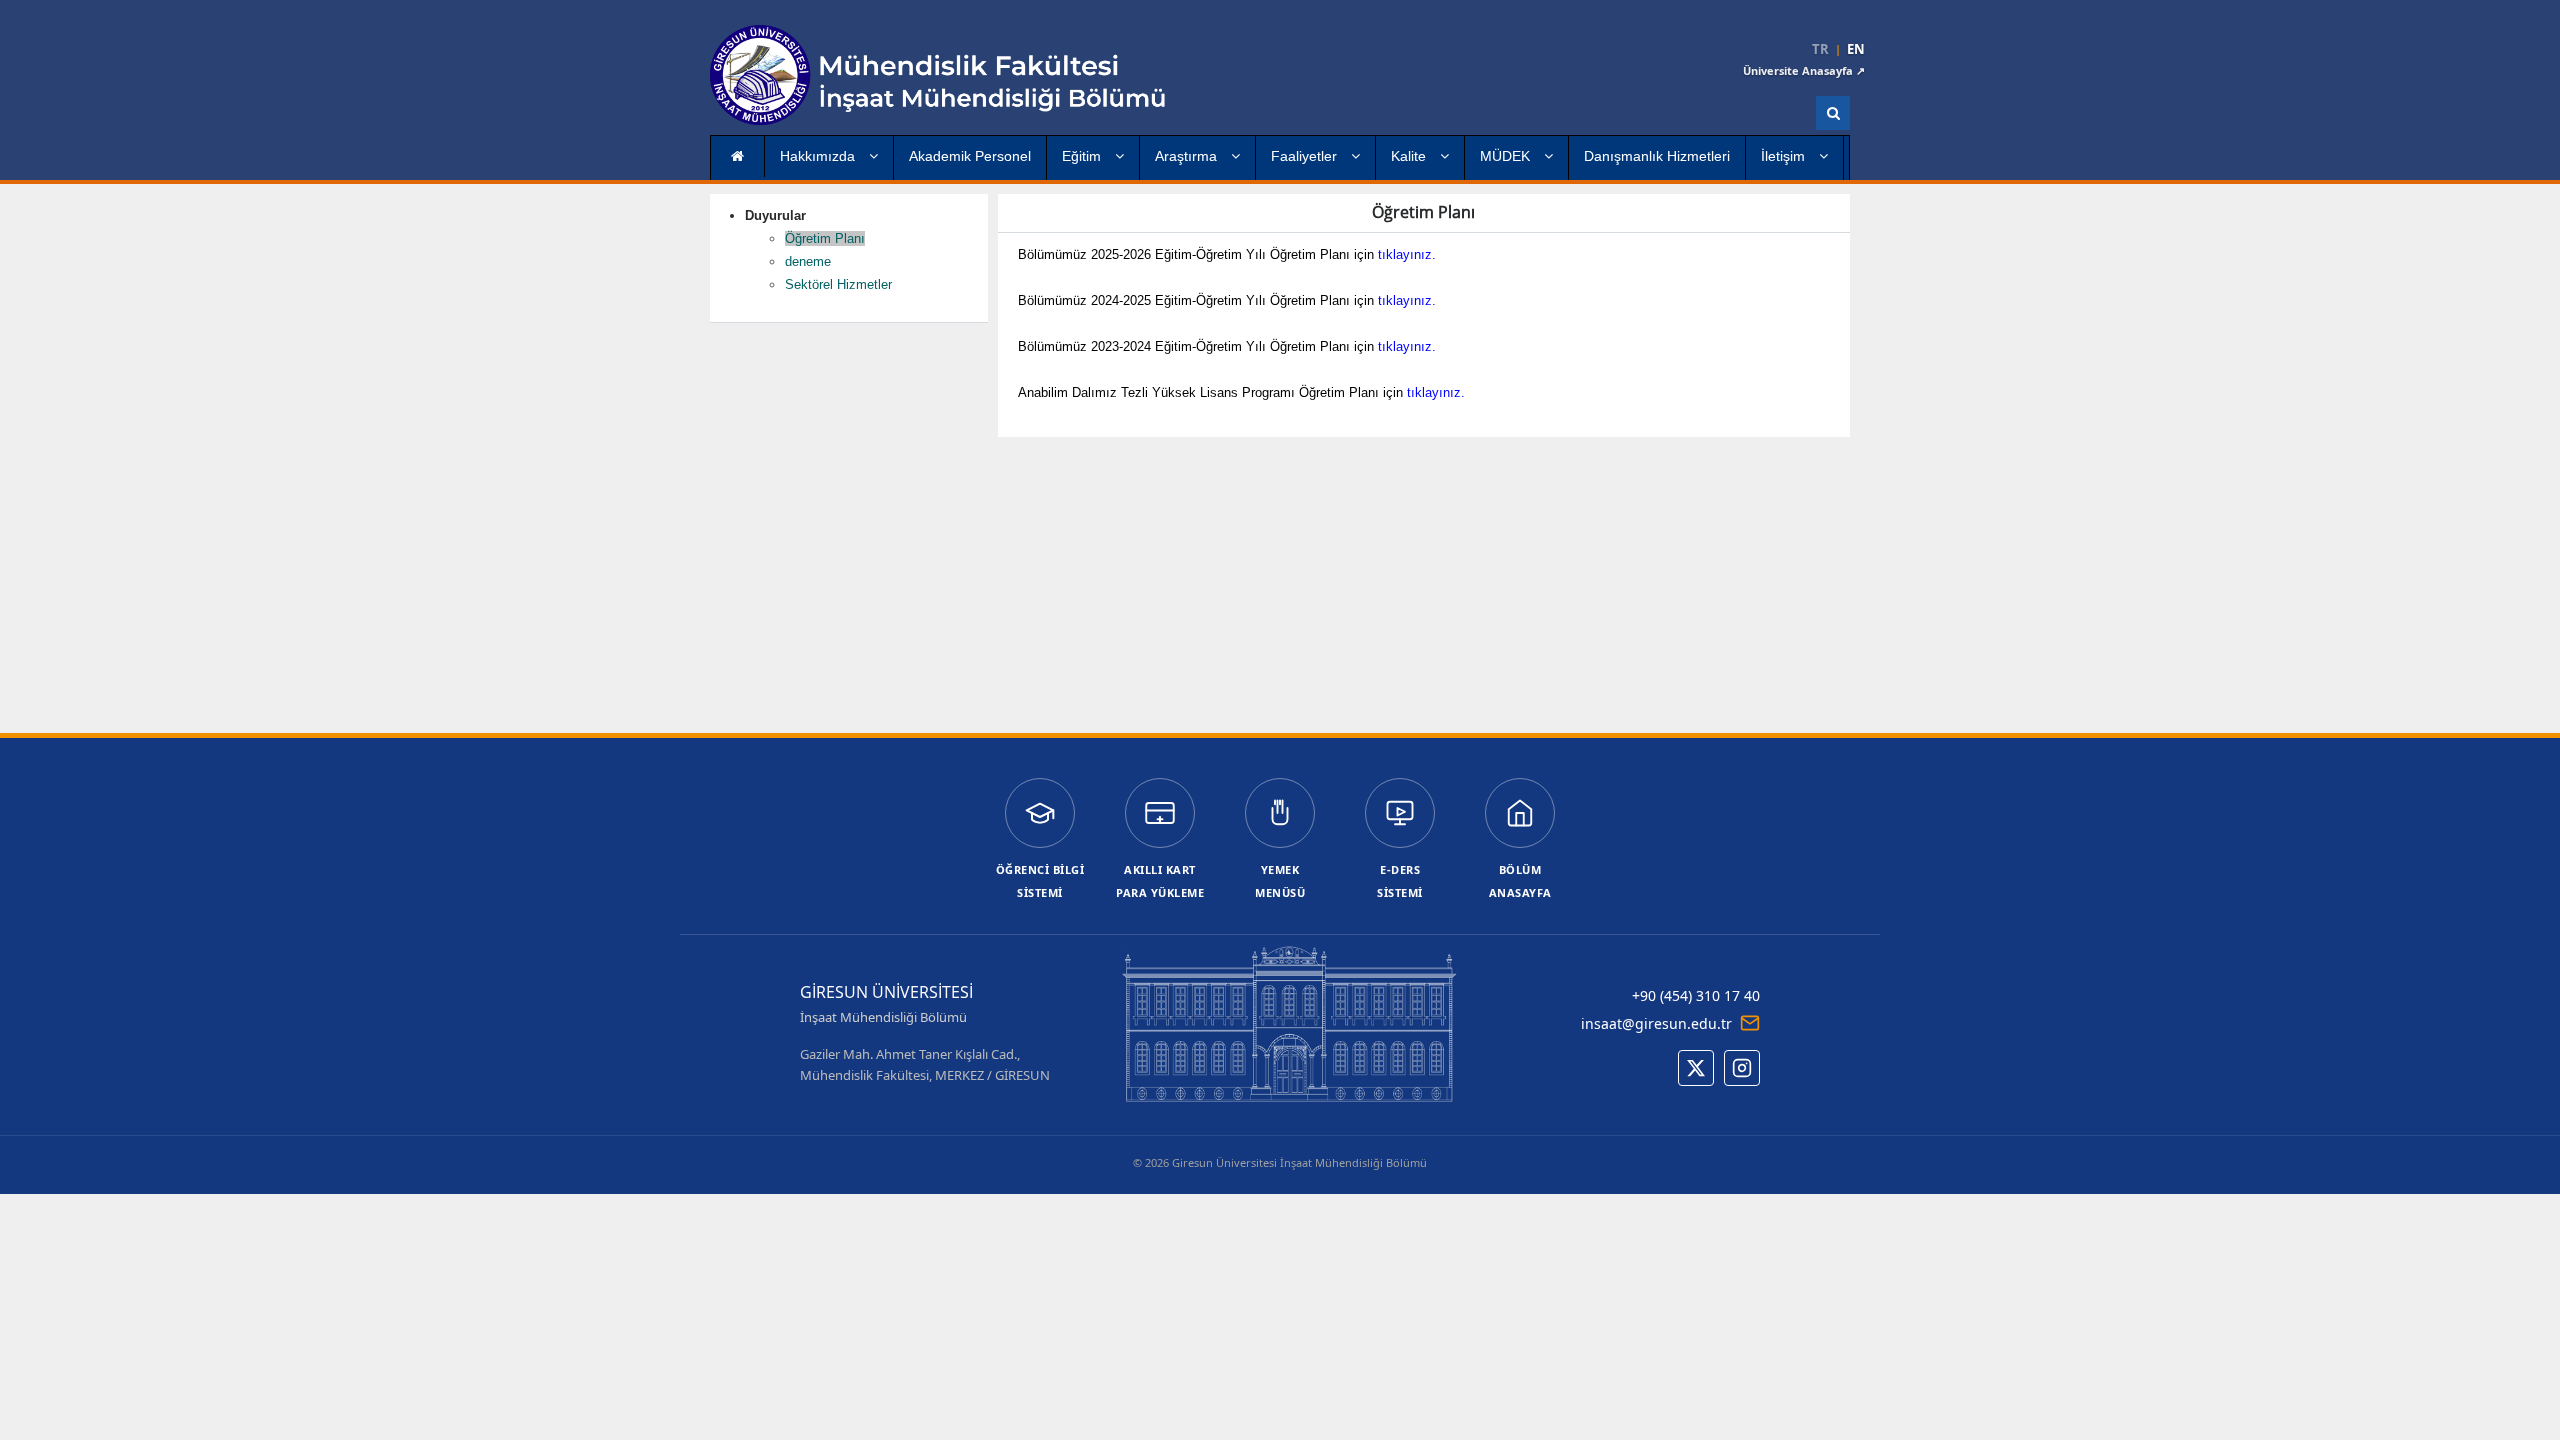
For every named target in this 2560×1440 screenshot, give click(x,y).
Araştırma (1188, 156)
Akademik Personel (970, 156)
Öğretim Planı (825, 238)
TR (1820, 49)
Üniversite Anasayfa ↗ (1804, 70)
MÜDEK (1507, 156)
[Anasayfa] (945, 75)
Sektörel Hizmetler (838, 284)
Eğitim (1083, 156)
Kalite (1410, 156)
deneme (808, 261)
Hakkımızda (819, 156)
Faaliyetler (1306, 156)
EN (1856, 49)
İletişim (1785, 156)
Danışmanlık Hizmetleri (1657, 156)
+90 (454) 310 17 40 (1696, 995)
